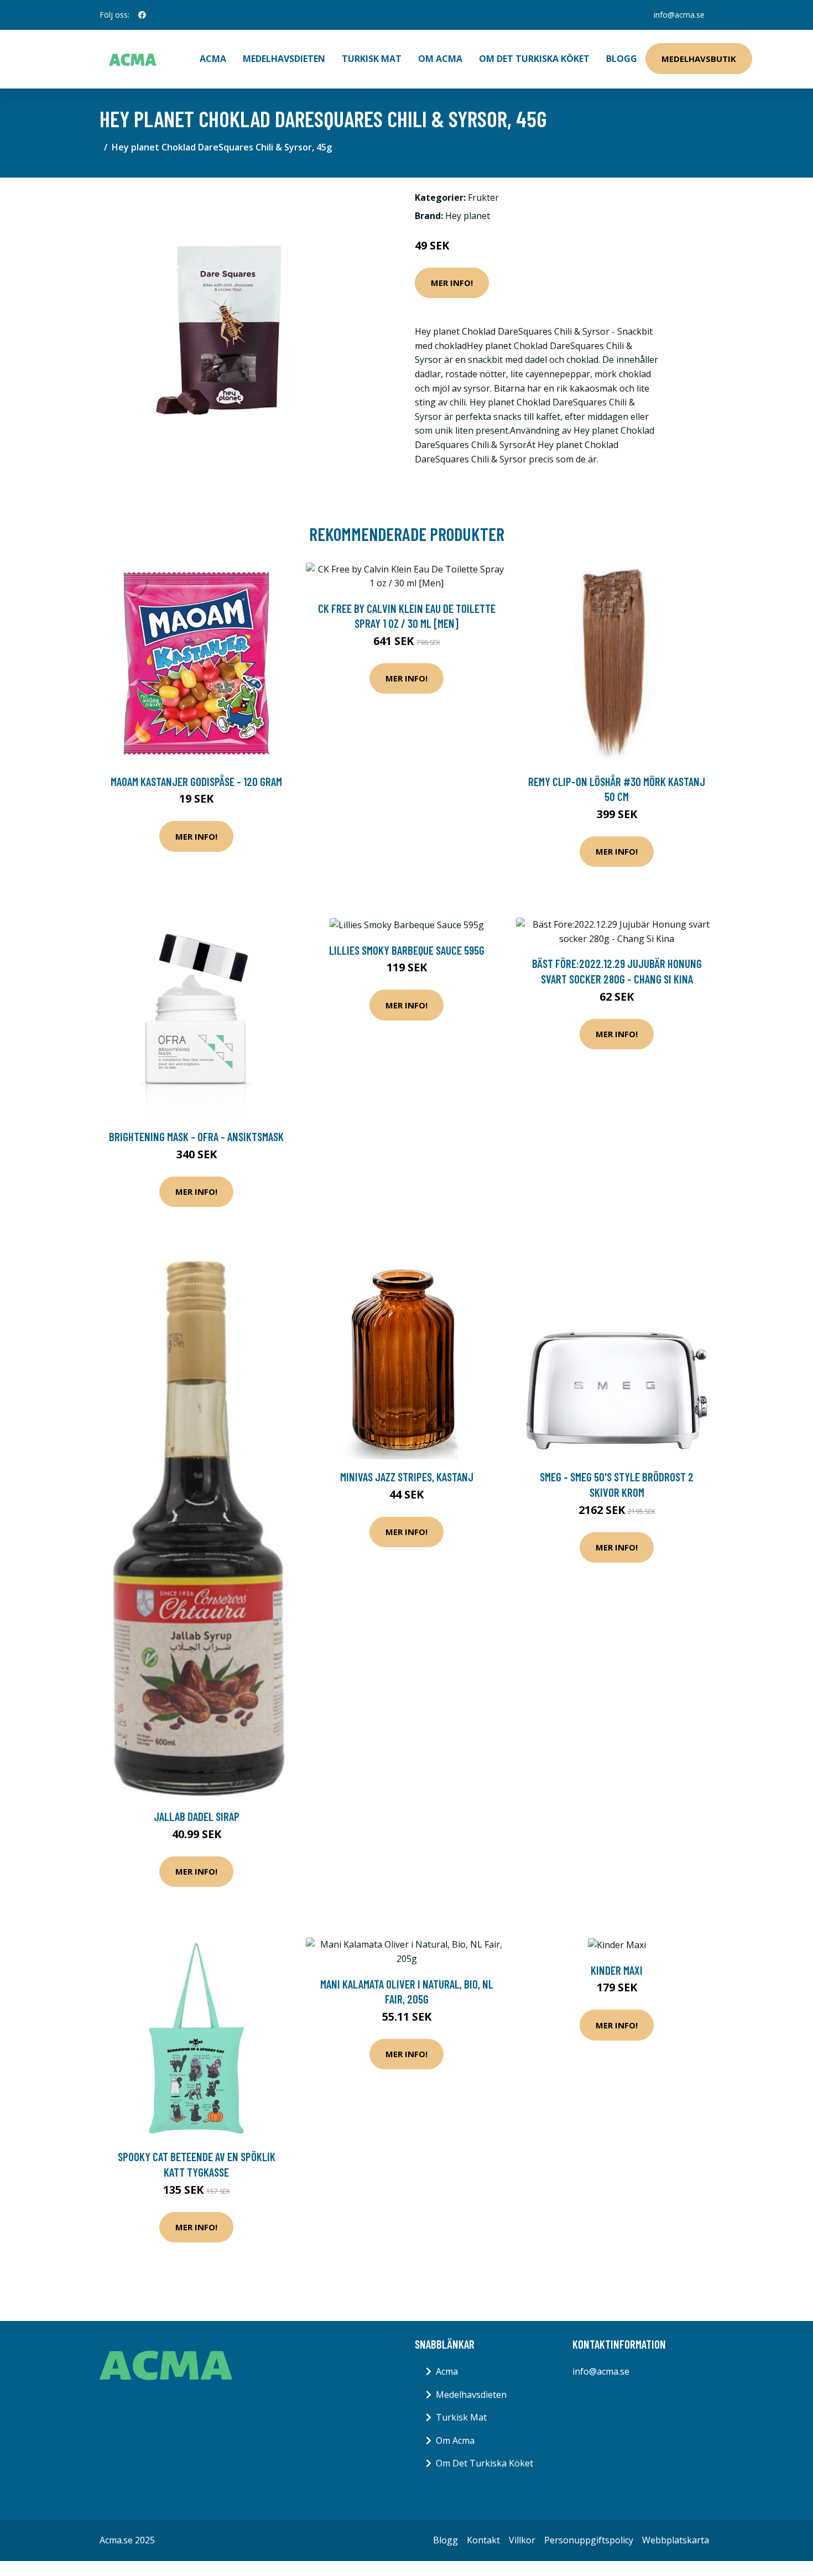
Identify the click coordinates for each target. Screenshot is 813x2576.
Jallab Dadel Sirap (197, 1816)
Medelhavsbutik (699, 59)
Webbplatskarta (676, 2540)
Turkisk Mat (372, 59)
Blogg (622, 59)
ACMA (213, 59)
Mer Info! (452, 283)
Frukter (483, 197)
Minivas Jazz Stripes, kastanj (407, 1477)
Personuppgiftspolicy (589, 2540)
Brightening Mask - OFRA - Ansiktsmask (196, 1136)
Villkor (522, 2540)
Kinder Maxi (617, 1970)
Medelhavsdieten (284, 59)
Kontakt (483, 2540)
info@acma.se (679, 15)
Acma (447, 2371)
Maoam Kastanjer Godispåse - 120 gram (196, 781)
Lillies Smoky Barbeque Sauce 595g (407, 950)
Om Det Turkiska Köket (534, 59)
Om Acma (440, 59)
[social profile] (142, 15)
